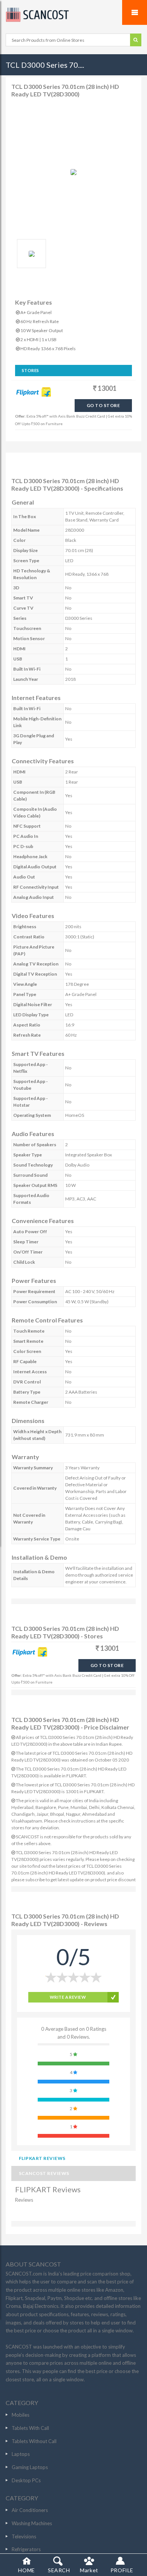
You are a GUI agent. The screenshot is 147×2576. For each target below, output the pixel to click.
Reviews (24, 2200)
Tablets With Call (30, 2428)
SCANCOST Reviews (44, 2173)
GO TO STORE (103, 405)
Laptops (21, 2454)
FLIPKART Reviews (42, 2158)
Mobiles (21, 2415)
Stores (31, 370)
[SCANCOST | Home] (73, 15)
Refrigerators (26, 2549)
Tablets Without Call (34, 2441)
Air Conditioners (30, 2510)
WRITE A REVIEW (68, 1997)
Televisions (24, 2536)
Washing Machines (32, 2523)
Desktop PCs (26, 2480)
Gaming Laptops (30, 2467)
